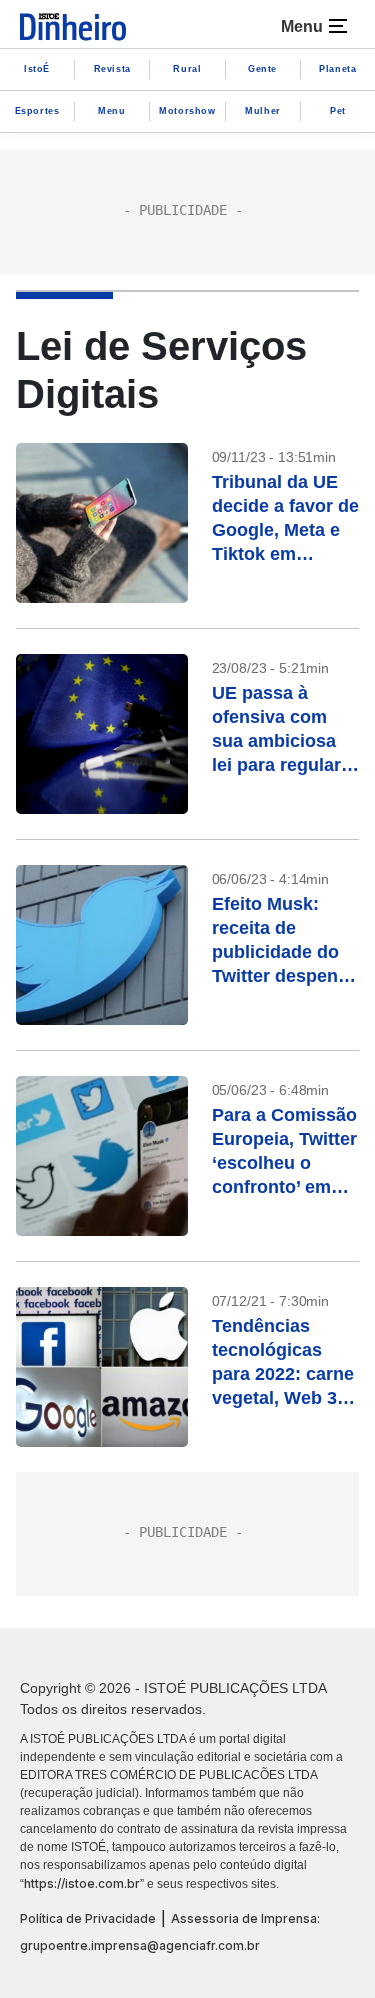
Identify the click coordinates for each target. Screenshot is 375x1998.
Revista (112, 69)
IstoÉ (37, 69)
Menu (111, 111)
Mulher (263, 111)
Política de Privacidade (88, 1918)
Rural (187, 69)
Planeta (337, 69)
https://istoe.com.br (82, 1883)
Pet (338, 111)
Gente (262, 69)
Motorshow (187, 111)
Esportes (37, 111)
